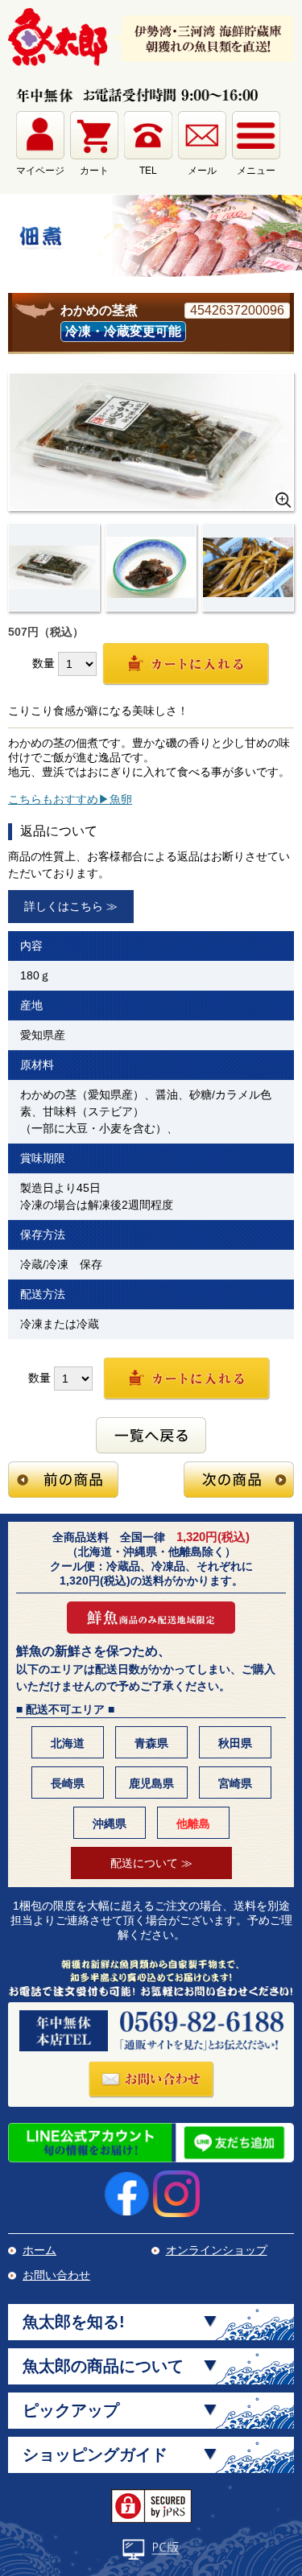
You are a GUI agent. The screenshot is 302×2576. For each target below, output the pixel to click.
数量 (43, 662)
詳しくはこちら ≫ (71, 906)
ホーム (39, 2250)
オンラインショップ (217, 2250)
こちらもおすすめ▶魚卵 (70, 799)
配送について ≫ (151, 1863)
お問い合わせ (56, 2275)
